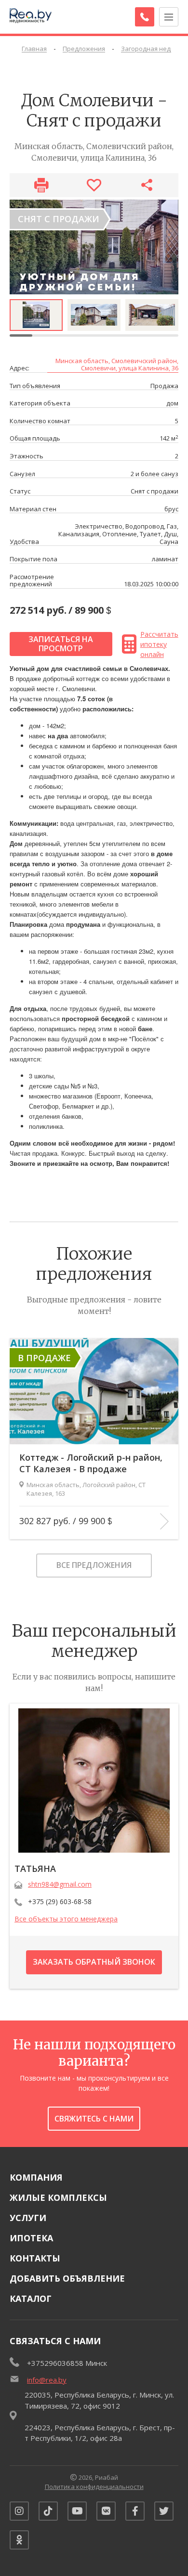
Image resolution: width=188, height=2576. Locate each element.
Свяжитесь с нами (94, 2119)
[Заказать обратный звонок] (145, 17)
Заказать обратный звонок (94, 1962)
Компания (36, 2177)
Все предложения (94, 1565)
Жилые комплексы (58, 2197)
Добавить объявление (67, 2278)
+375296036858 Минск (67, 2363)
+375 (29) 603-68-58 (60, 1901)
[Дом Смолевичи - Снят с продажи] (94, 247)
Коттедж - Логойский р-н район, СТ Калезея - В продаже (91, 1463)
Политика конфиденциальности (94, 2487)
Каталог (31, 2298)
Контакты (35, 2258)
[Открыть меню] (169, 17)
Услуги (28, 2218)
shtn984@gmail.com (60, 1884)
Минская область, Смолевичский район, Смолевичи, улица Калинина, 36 (117, 365)
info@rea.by (47, 2380)
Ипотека (31, 2238)
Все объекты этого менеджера (66, 1919)
